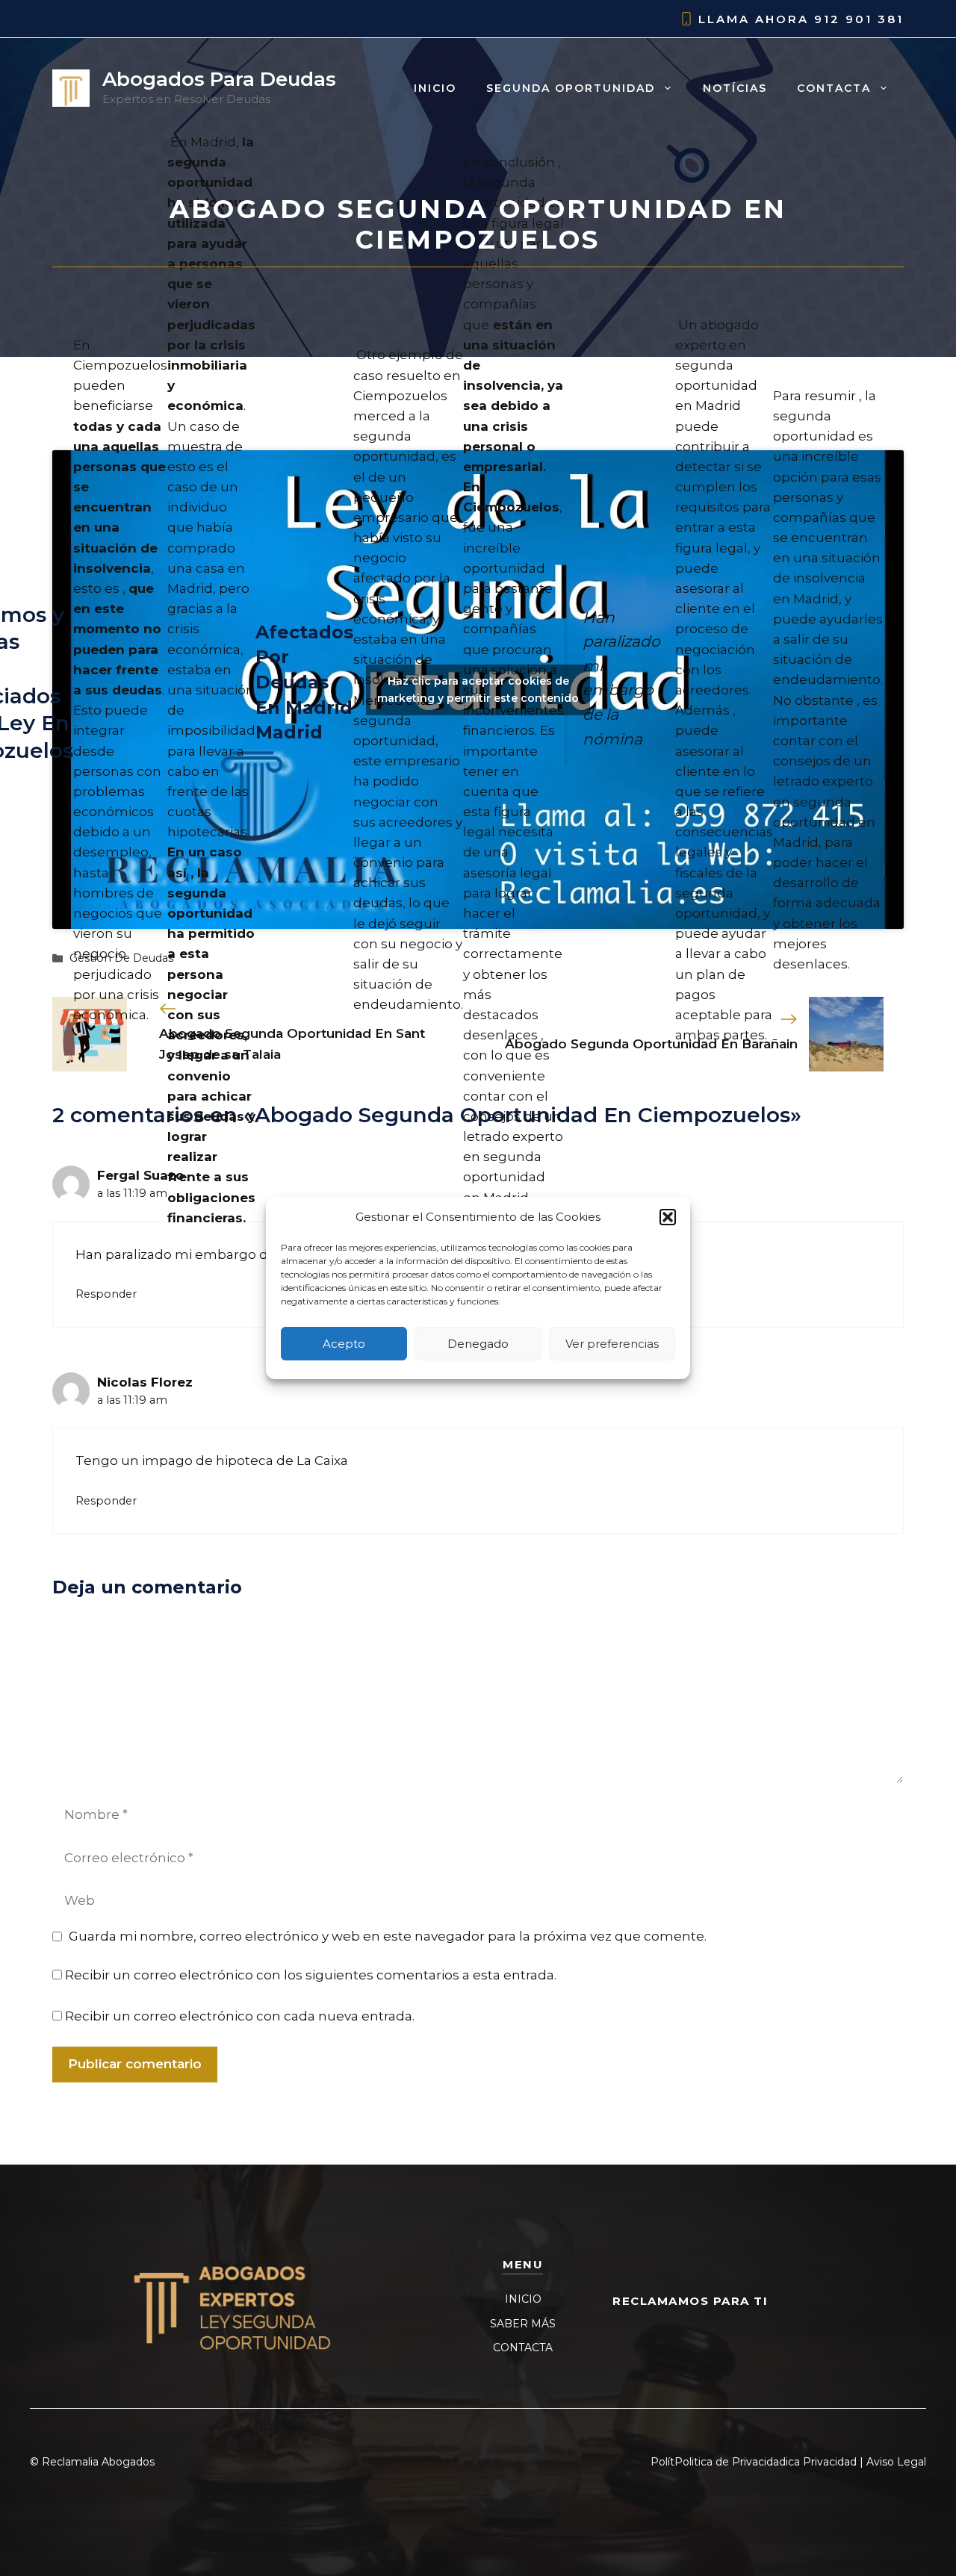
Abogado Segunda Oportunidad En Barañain (651, 1044)
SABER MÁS (523, 2324)
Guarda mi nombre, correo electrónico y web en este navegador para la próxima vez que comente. (388, 1936)
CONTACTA (523, 2348)
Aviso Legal (896, 2462)
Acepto (344, 1344)
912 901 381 (859, 19)
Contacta (834, 88)
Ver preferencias (612, 1344)
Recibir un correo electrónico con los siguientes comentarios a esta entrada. (311, 1975)
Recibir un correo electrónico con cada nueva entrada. (240, 2016)
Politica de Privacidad (730, 2462)
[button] (668, 1217)
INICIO (523, 2299)
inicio (435, 88)
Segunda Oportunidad (571, 88)
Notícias (735, 88)
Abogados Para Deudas (219, 79)
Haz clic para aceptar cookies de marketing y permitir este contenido (478, 690)
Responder (106, 1294)
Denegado (478, 1344)
